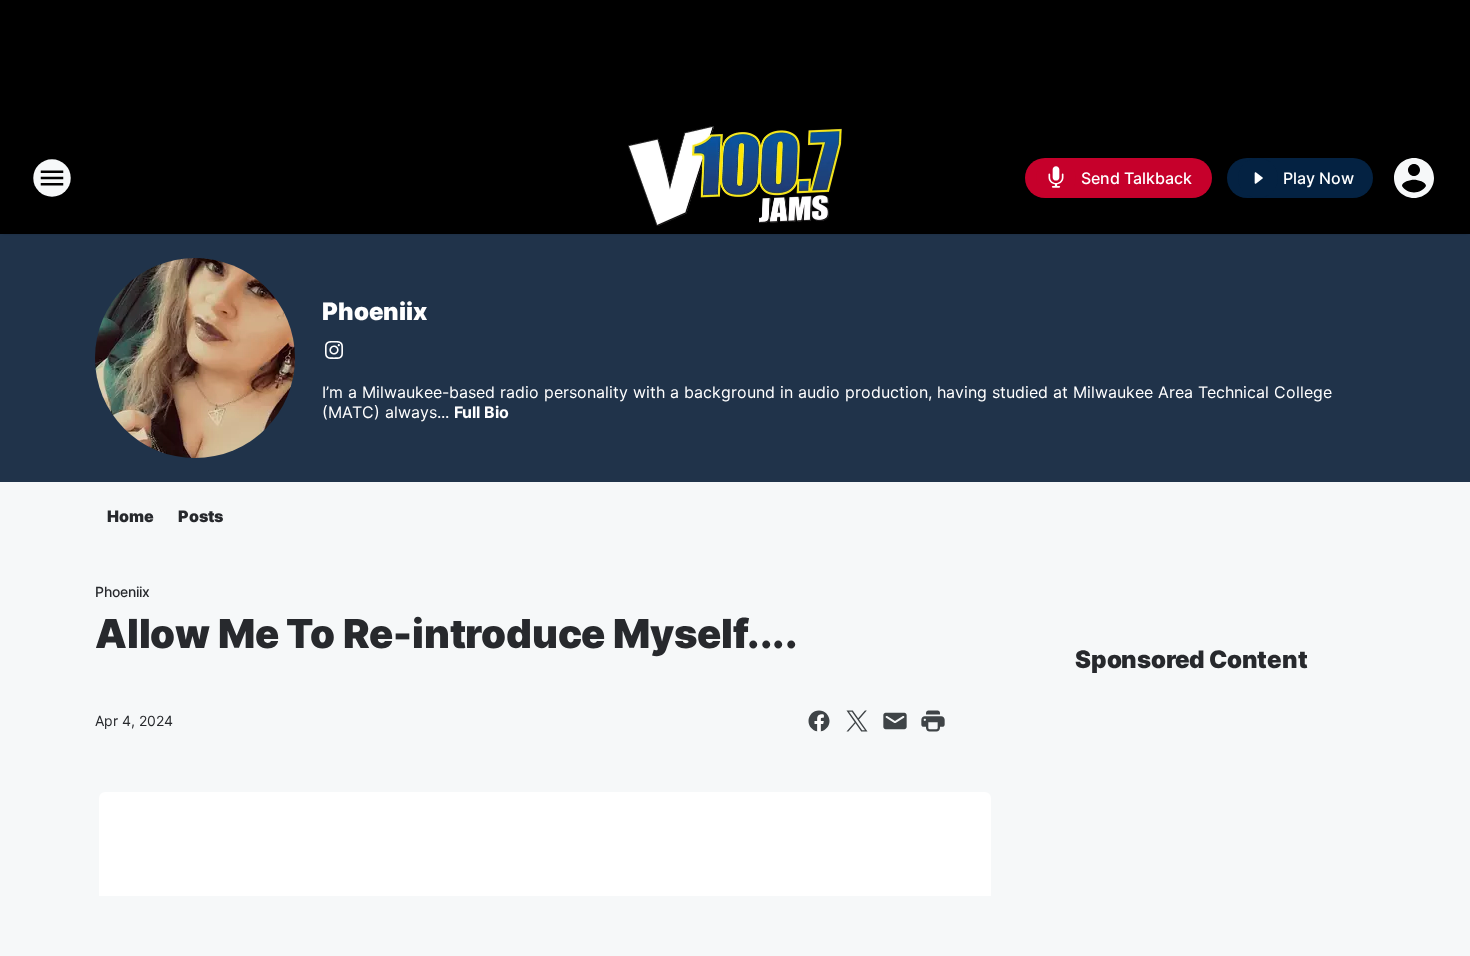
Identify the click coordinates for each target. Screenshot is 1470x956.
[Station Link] (735, 178)
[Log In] (1416, 178)
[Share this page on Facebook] (819, 721)
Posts (200, 516)
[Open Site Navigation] (52, 178)
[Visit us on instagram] (334, 350)
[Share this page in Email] (895, 721)
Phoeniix (374, 311)
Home (130, 516)
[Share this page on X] (857, 721)
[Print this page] (933, 721)
